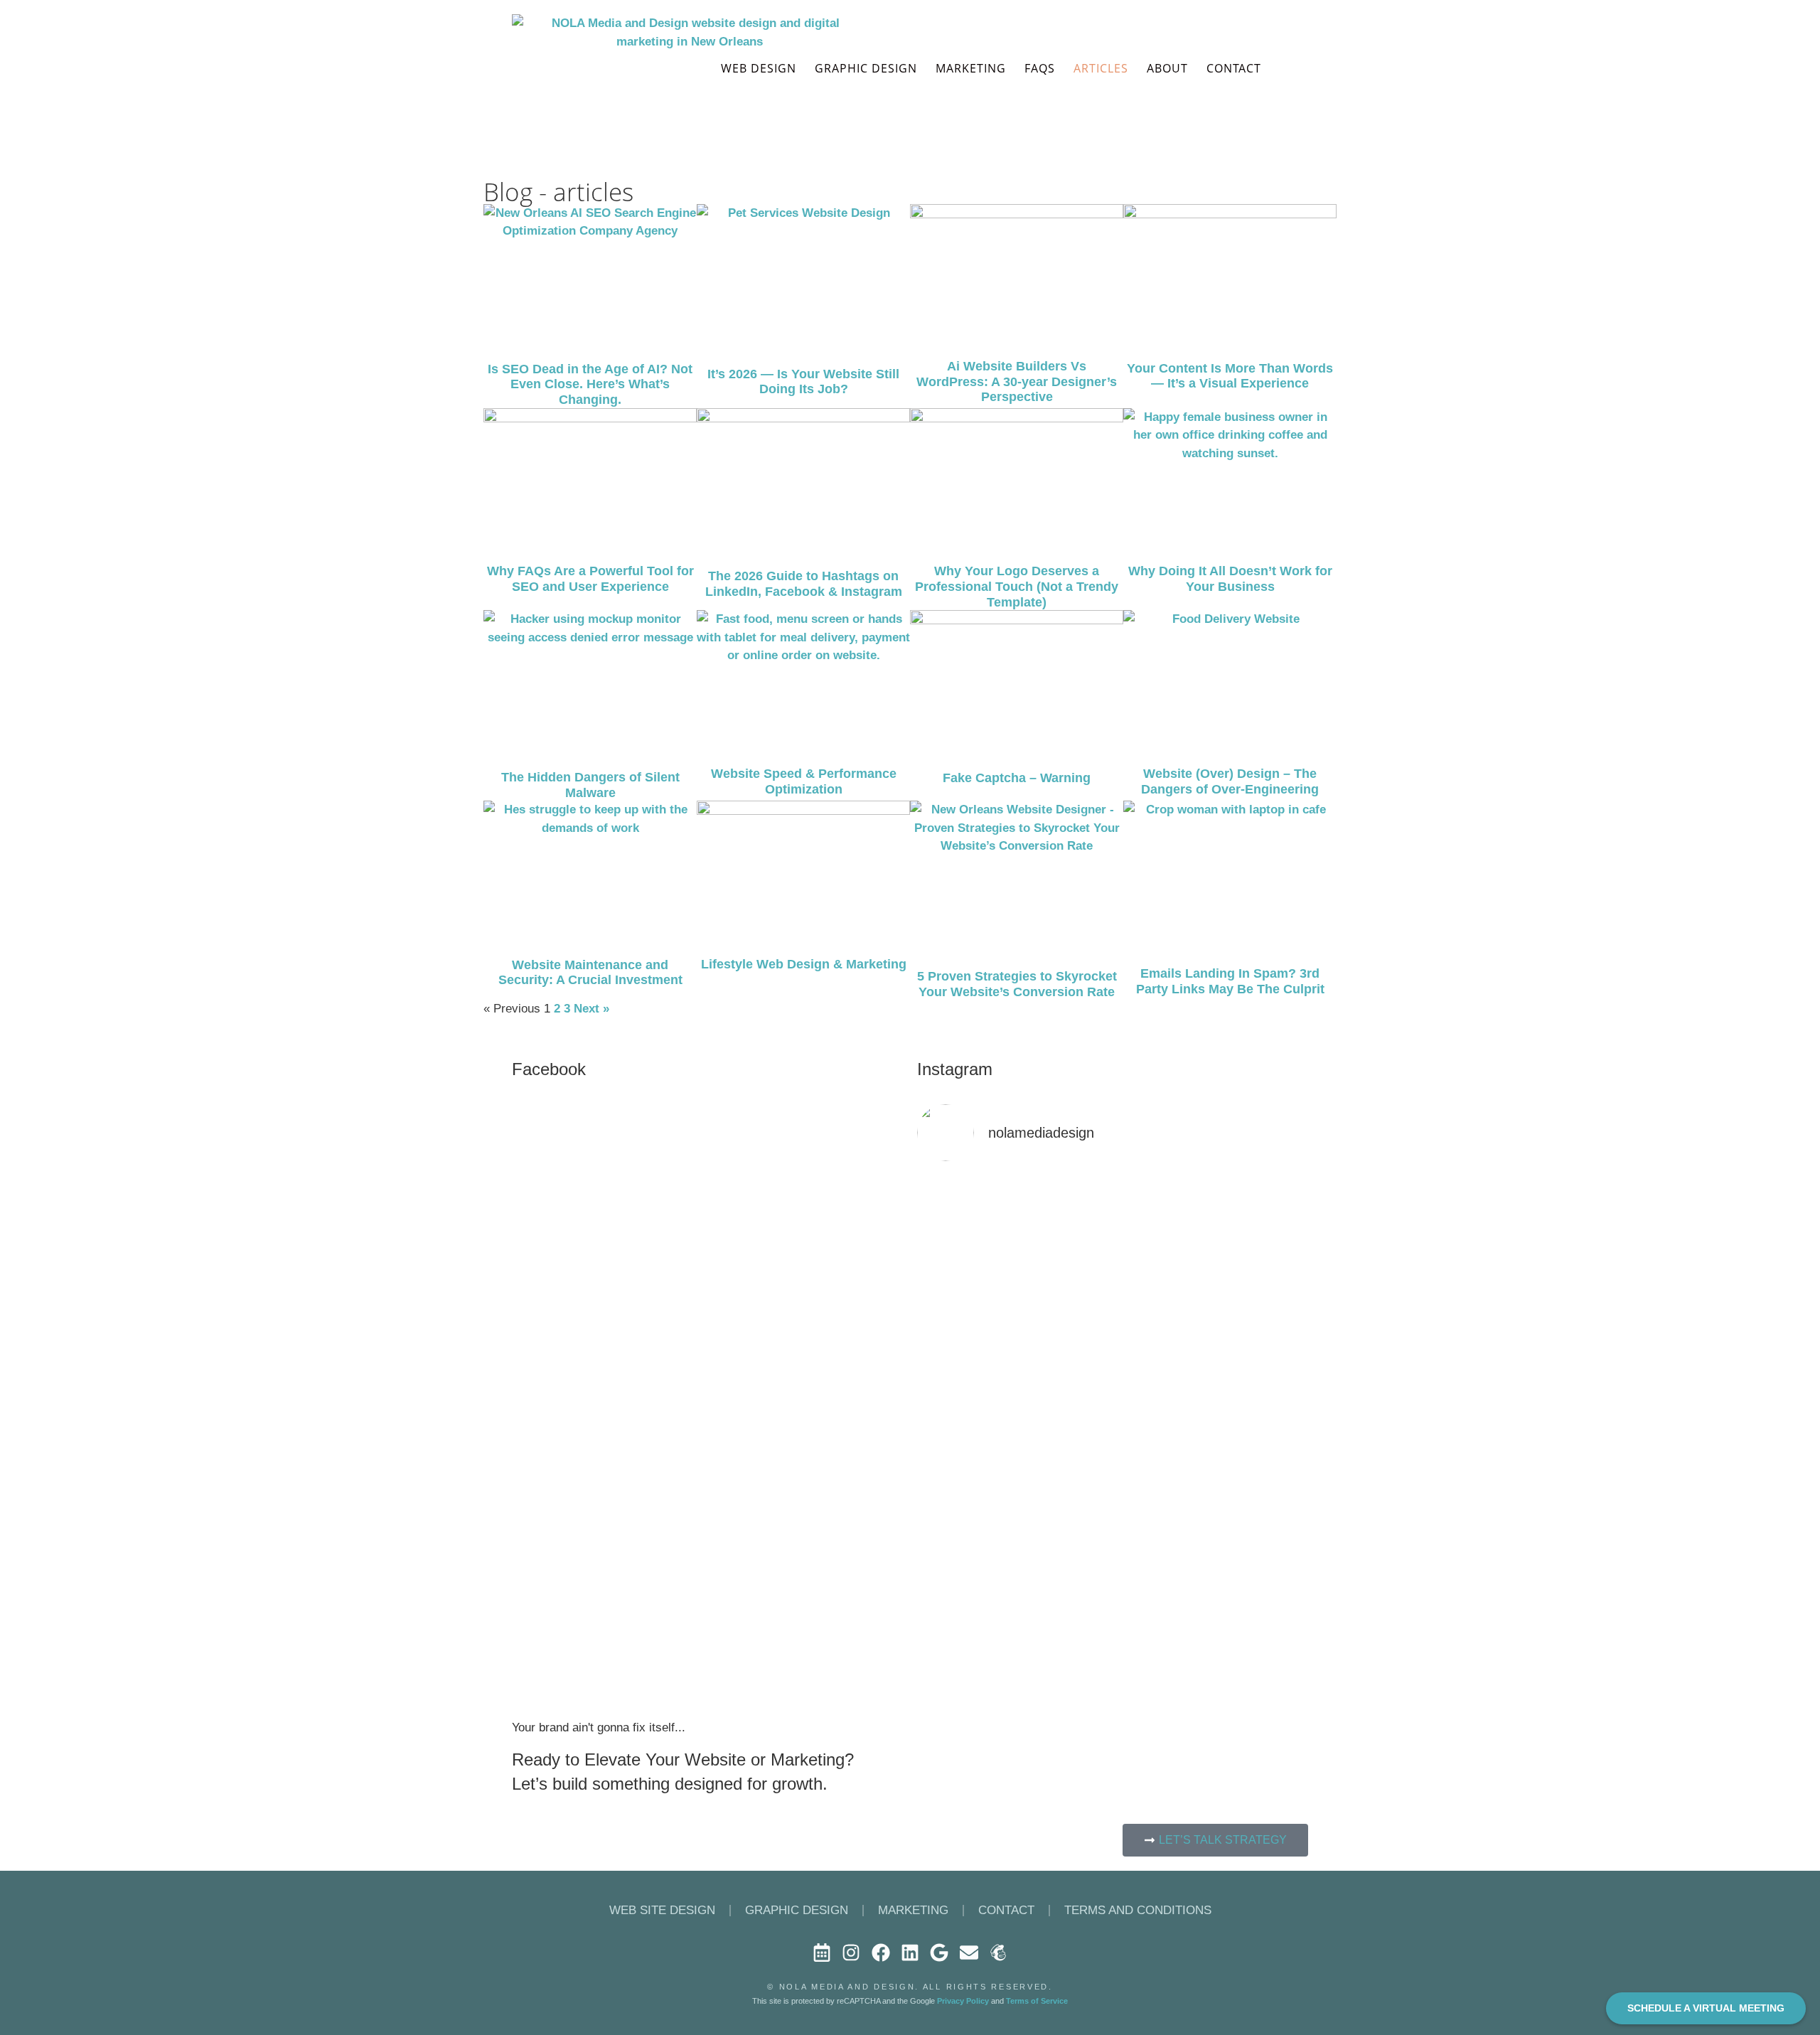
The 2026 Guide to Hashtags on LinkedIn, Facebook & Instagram (804, 584)
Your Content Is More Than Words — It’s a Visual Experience (1230, 376)
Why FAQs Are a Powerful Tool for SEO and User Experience (590, 579)
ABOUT (1167, 68)
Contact (1006, 1910)
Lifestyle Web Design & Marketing (804, 964)
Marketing (971, 68)
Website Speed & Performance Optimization (804, 781)
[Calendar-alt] (822, 1953)
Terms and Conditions (1138, 1910)
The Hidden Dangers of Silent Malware (590, 785)
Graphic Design (866, 68)
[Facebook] (880, 1953)
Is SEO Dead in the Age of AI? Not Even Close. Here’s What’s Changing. (590, 384)
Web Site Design (662, 1910)
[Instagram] (851, 1953)
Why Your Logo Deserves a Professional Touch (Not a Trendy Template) (1017, 586)
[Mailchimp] (998, 1953)
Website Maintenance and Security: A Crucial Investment (590, 973)
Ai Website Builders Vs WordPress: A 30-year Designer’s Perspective (1017, 381)
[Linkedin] (910, 1953)
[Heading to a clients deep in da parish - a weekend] (1063, 1233)
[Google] (939, 1953)
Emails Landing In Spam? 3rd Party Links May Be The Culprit (1230, 981)
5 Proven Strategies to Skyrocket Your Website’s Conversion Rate (1017, 984)
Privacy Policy (963, 2001)
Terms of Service (1037, 2001)
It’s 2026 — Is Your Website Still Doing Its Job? (803, 382)
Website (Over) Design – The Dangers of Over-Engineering (1230, 781)
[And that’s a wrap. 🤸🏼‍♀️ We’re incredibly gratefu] (1262, 1468)
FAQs (1040, 68)
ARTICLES (1101, 68)
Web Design (759, 68)
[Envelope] (969, 1953)
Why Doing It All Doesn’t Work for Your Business (1230, 579)
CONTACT (1234, 68)
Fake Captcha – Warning (1017, 778)
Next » (591, 1009)
